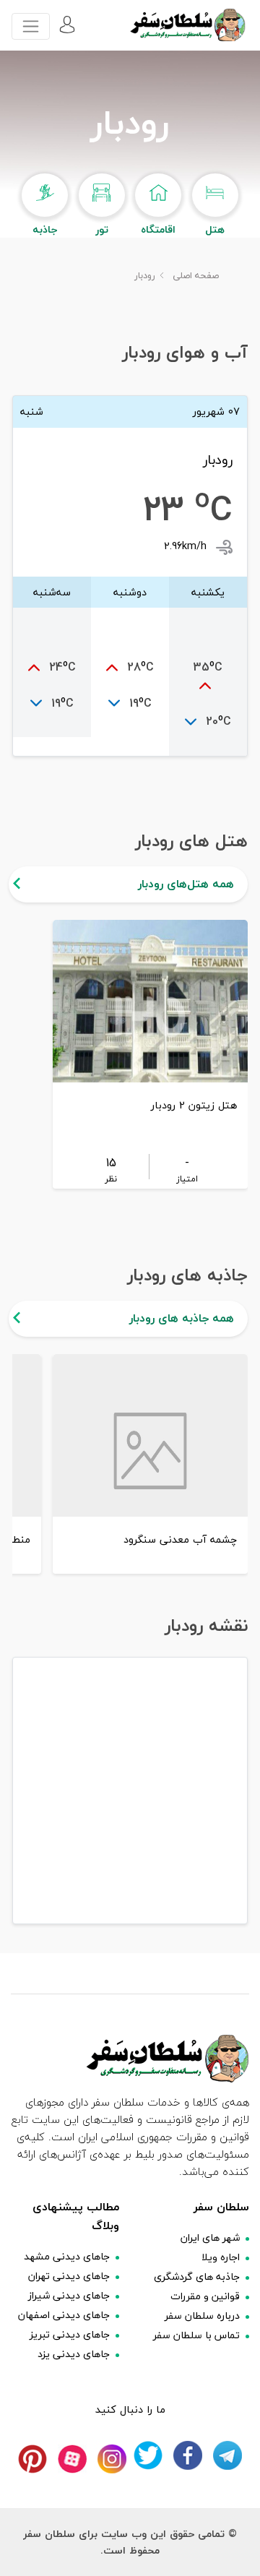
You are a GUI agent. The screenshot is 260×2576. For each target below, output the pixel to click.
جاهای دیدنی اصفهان (64, 2315)
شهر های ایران (210, 2237)
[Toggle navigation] (31, 26)
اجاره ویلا (221, 2257)
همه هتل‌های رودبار (186, 884)
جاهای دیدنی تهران (69, 2276)
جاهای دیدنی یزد (74, 2354)
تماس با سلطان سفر (196, 2335)
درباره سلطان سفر (202, 2316)
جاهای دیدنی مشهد (67, 2256)
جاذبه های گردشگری (197, 2276)
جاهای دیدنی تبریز (70, 2334)
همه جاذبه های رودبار (182, 1318)
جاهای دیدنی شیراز (69, 2295)
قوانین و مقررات (205, 2296)
